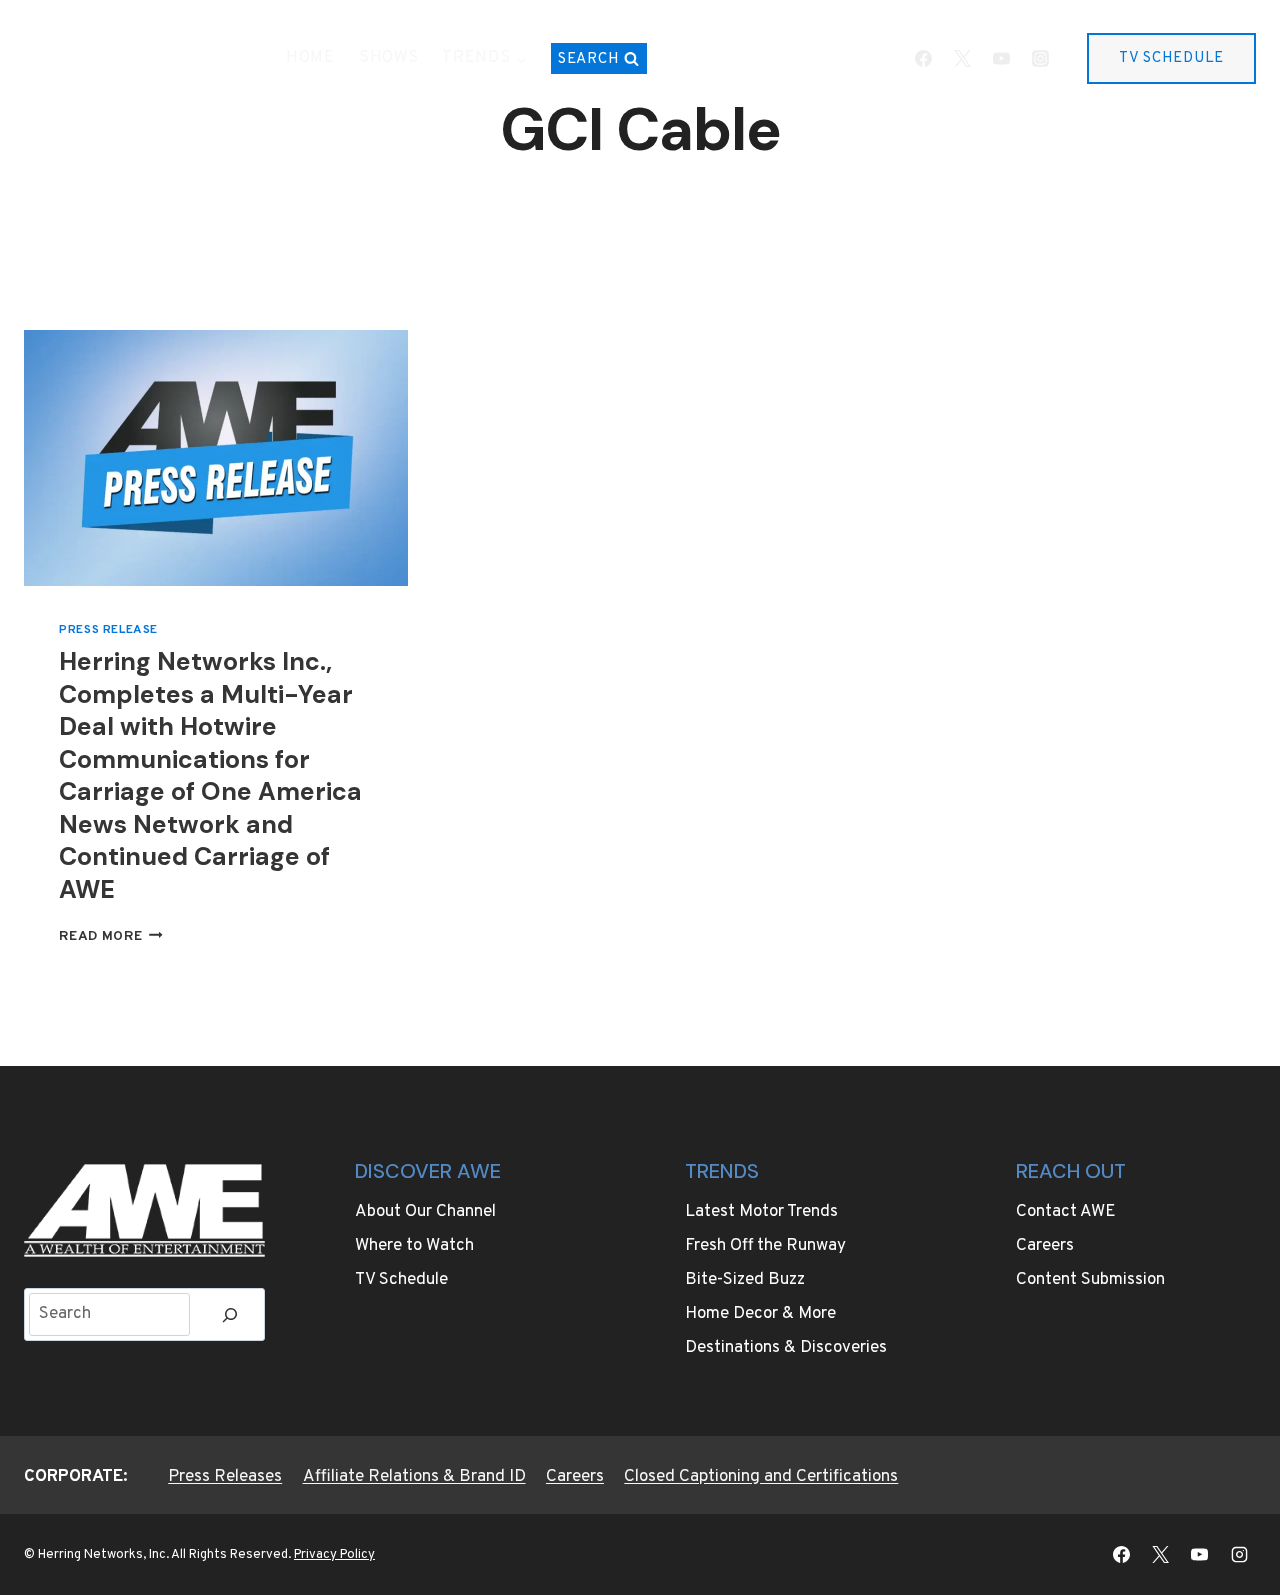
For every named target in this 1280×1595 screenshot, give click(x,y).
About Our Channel (425, 1212)
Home (310, 58)
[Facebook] (923, 59)
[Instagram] (1040, 59)
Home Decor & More (760, 1314)
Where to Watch (414, 1246)
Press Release (108, 630)
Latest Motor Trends (761, 1212)
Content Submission (1090, 1280)
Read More (111, 936)
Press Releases (225, 1477)
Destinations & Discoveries (786, 1348)
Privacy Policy (334, 1555)
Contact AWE (1066, 1212)
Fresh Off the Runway (765, 1246)
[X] (962, 59)
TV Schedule (401, 1280)
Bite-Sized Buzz (745, 1280)
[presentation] (216, 458)
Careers (1045, 1246)
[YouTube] (1001, 59)
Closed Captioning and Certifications (761, 1477)
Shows (389, 58)
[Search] (230, 1314)
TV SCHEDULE (1171, 58)
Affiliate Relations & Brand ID (414, 1477)
